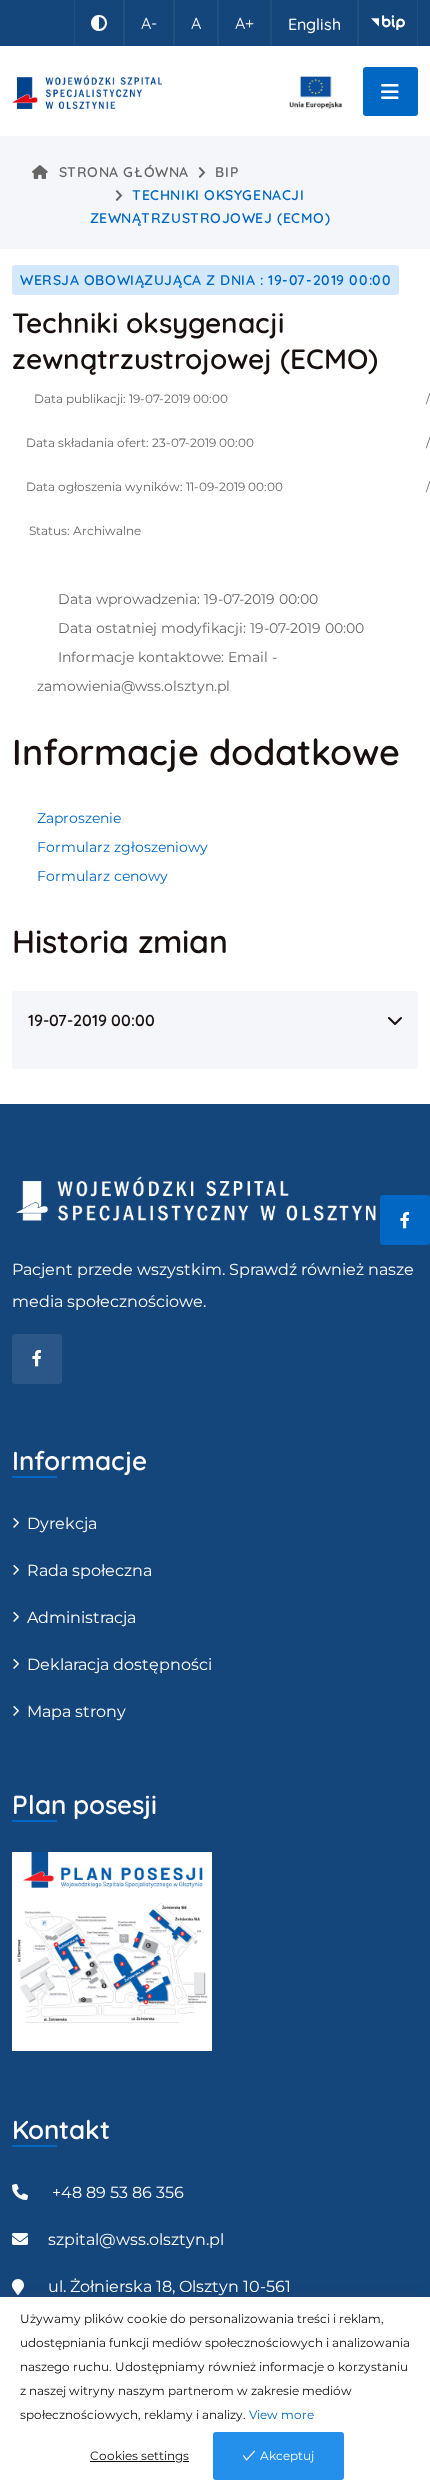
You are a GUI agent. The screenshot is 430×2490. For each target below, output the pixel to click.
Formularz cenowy (102, 876)
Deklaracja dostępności (119, 1664)
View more (281, 2414)
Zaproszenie (79, 818)
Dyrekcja (62, 1523)
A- (149, 23)
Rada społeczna (89, 1570)
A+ (244, 23)
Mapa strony (76, 1711)
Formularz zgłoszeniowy (122, 847)
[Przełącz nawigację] (390, 91)
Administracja (81, 1617)
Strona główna (124, 172)
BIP (226, 172)
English (314, 24)
